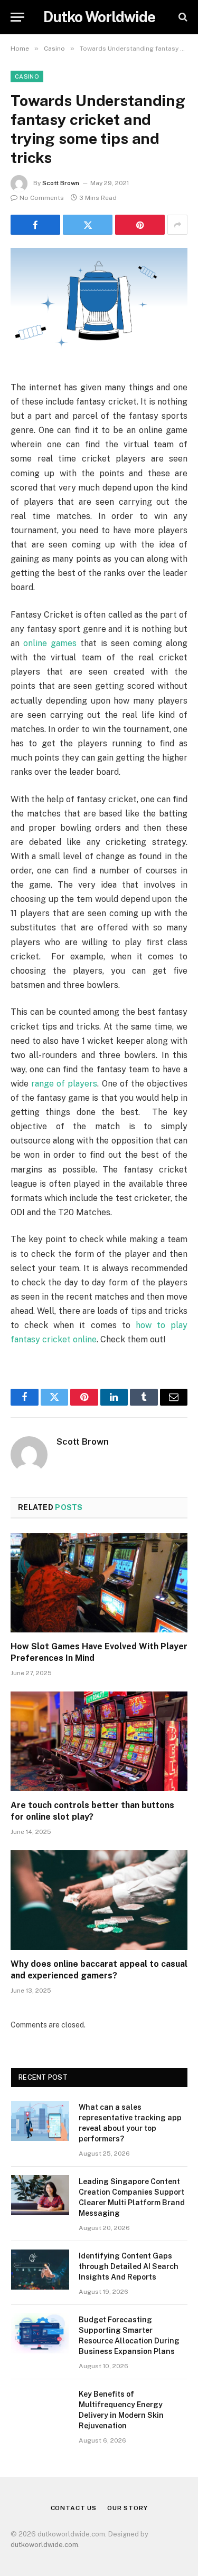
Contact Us (74, 2508)
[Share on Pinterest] (140, 225)
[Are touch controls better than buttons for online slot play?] (99, 1741)
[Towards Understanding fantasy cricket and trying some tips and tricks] (99, 306)
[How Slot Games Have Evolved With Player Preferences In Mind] (99, 1583)
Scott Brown (61, 183)
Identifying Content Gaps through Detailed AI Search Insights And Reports (129, 2266)
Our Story (128, 2508)
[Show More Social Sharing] (177, 225)
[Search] (182, 17)
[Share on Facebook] (35, 225)
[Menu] (17, 17)
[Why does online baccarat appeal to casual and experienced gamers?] (99, 1900)
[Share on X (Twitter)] (88, 225)
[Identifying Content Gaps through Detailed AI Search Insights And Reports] (40, 2270)
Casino (27, 76)
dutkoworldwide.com (44, 2545)
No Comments (42, 198)
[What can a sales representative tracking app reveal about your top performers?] (40, 2121)
